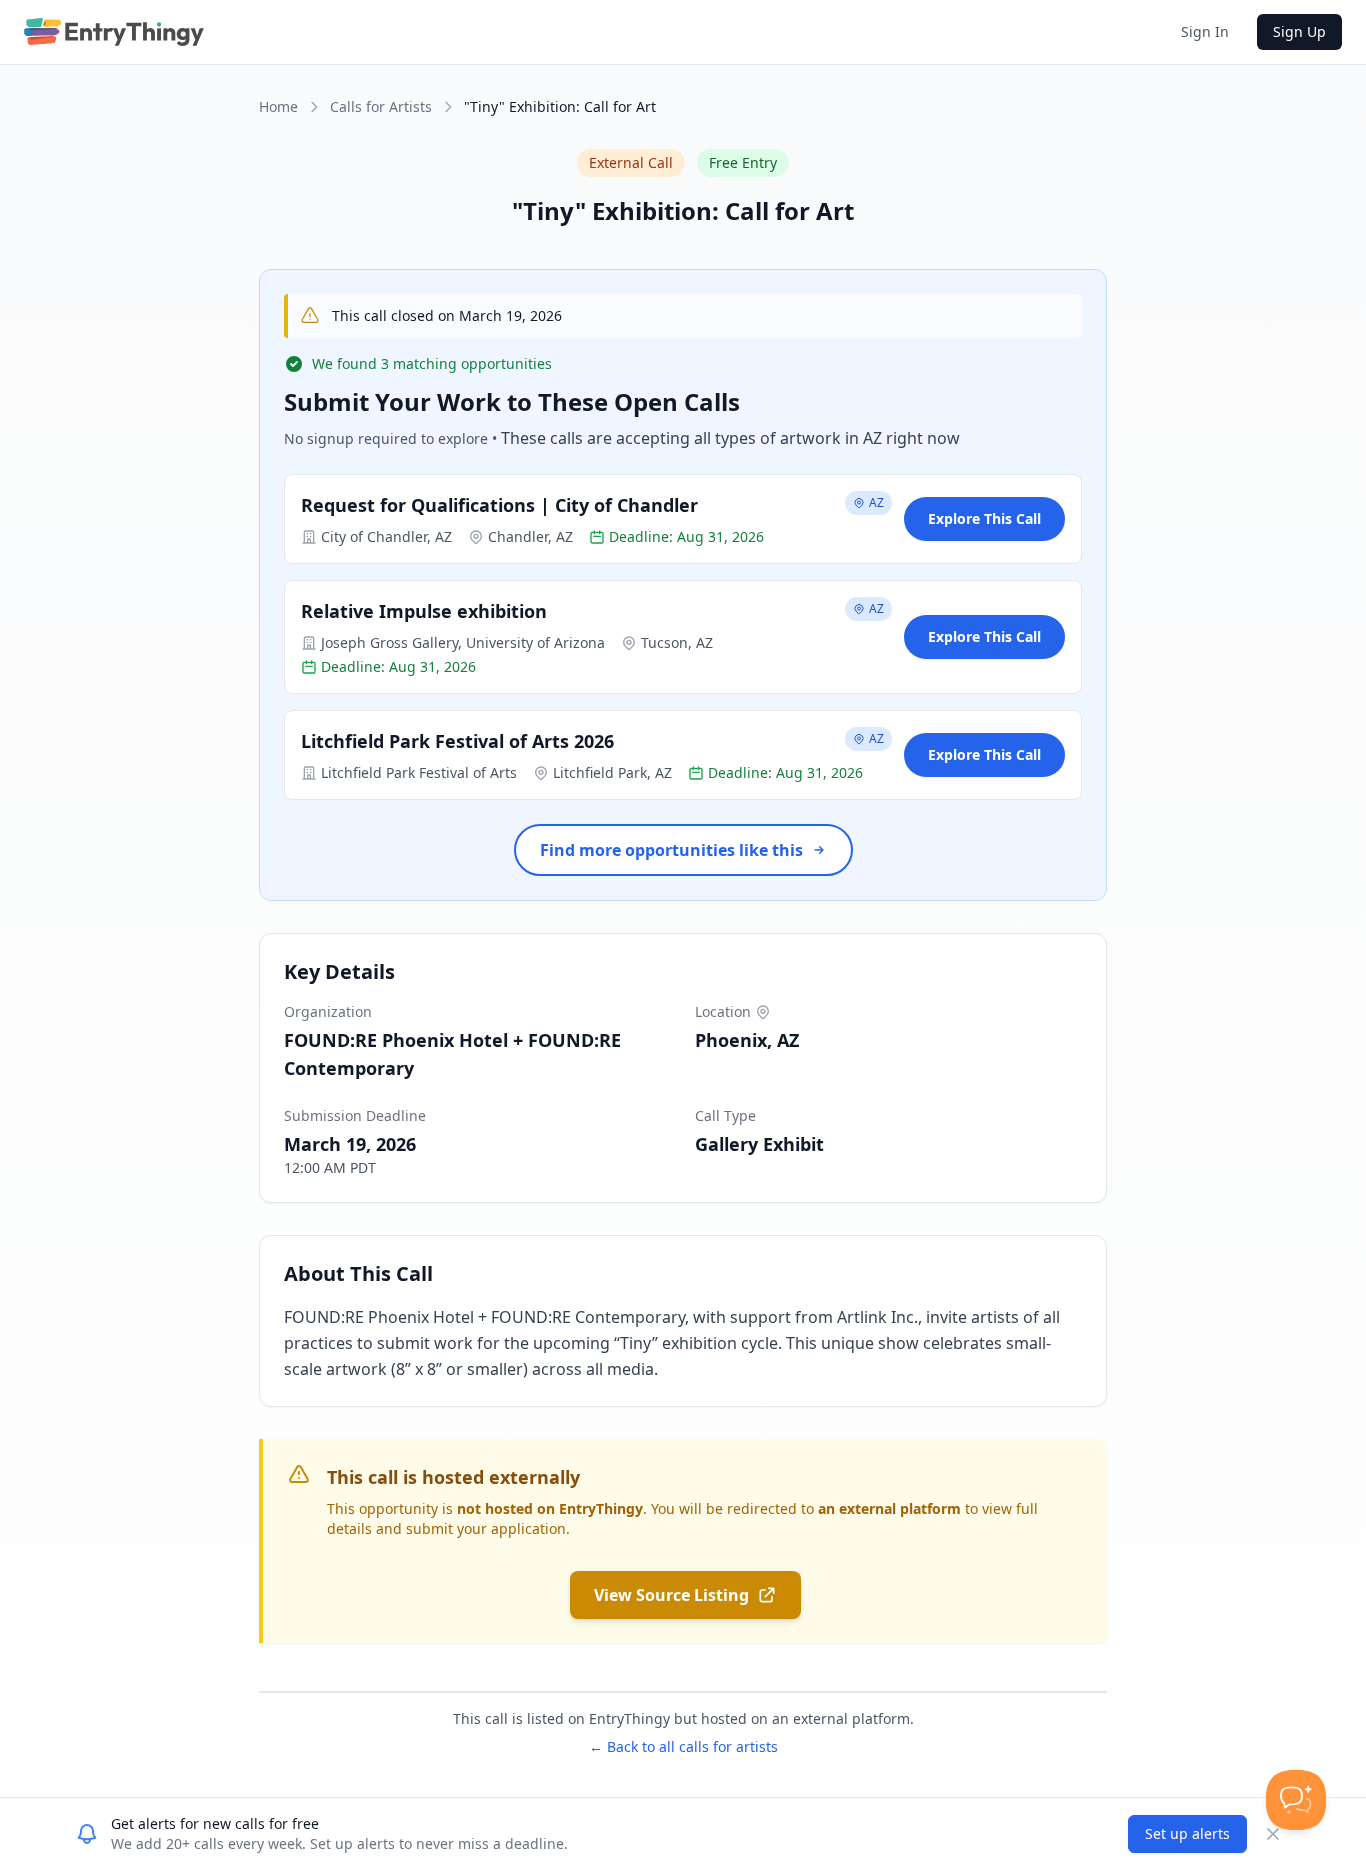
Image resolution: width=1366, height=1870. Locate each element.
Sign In (1205, 31)
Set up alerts (1187, 1833)
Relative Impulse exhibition (424, 611)
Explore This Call (984, 518)
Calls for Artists (381, 106)
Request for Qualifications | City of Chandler (499, 505)
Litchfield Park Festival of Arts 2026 (457, 741)
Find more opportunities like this (671, 850)
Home (278, 106)
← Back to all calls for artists (683, 1746)
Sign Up (1299, 31)
